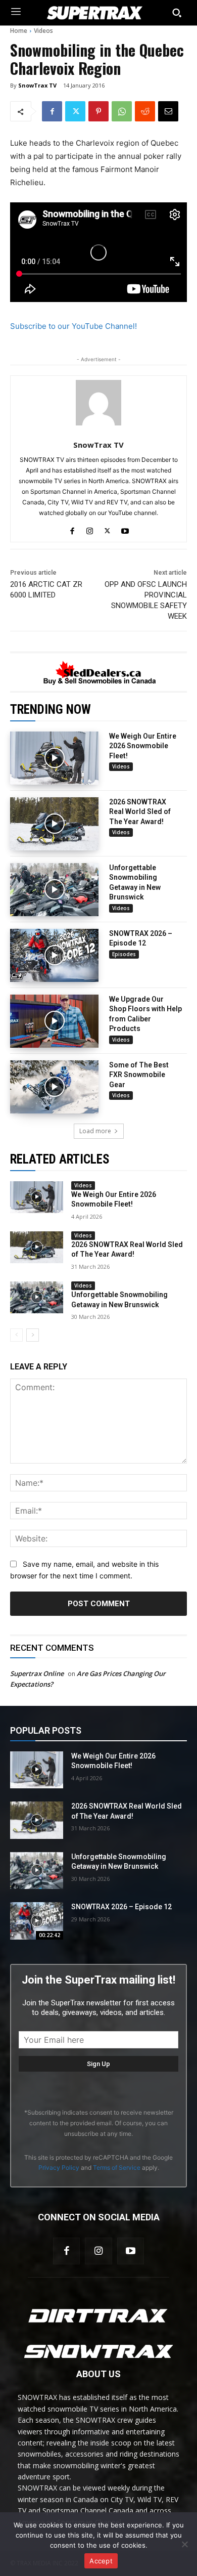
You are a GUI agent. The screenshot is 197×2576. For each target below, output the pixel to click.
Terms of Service (117, 2167)
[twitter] (107, 529)
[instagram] (90, 529)
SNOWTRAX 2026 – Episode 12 (121, 1907)
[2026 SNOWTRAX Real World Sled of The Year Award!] (54, 824)
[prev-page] (16, 1335)
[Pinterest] (98, 111)
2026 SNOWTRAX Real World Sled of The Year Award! (140, 812)
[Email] (168, 111)
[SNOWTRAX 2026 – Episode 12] (54, 955)
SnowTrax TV (37, 85)
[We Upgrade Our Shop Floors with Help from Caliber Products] (54, 1021)
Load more (95, 1131)
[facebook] (72, 529)
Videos (43, 31)
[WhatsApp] (122, 111)
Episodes (124, 954)
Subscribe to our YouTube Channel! (73, 326)
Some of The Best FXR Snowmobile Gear (139, 1075)
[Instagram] (98, 2251)
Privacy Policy (59, 2167)
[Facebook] (52, 111)
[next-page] (33, 1335)
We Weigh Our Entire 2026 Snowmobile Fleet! (143, 746)
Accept (101, 2561)
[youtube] (125, 529)
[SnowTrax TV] (98, 403)
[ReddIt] (145, 111)
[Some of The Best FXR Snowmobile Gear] (54, 1087)
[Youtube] (131, 2251)
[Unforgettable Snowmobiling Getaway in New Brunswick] (54, 890)
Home (19, 31)
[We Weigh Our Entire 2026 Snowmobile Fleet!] (54, 758)
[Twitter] (75, 111)
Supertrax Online (37, 1673)
